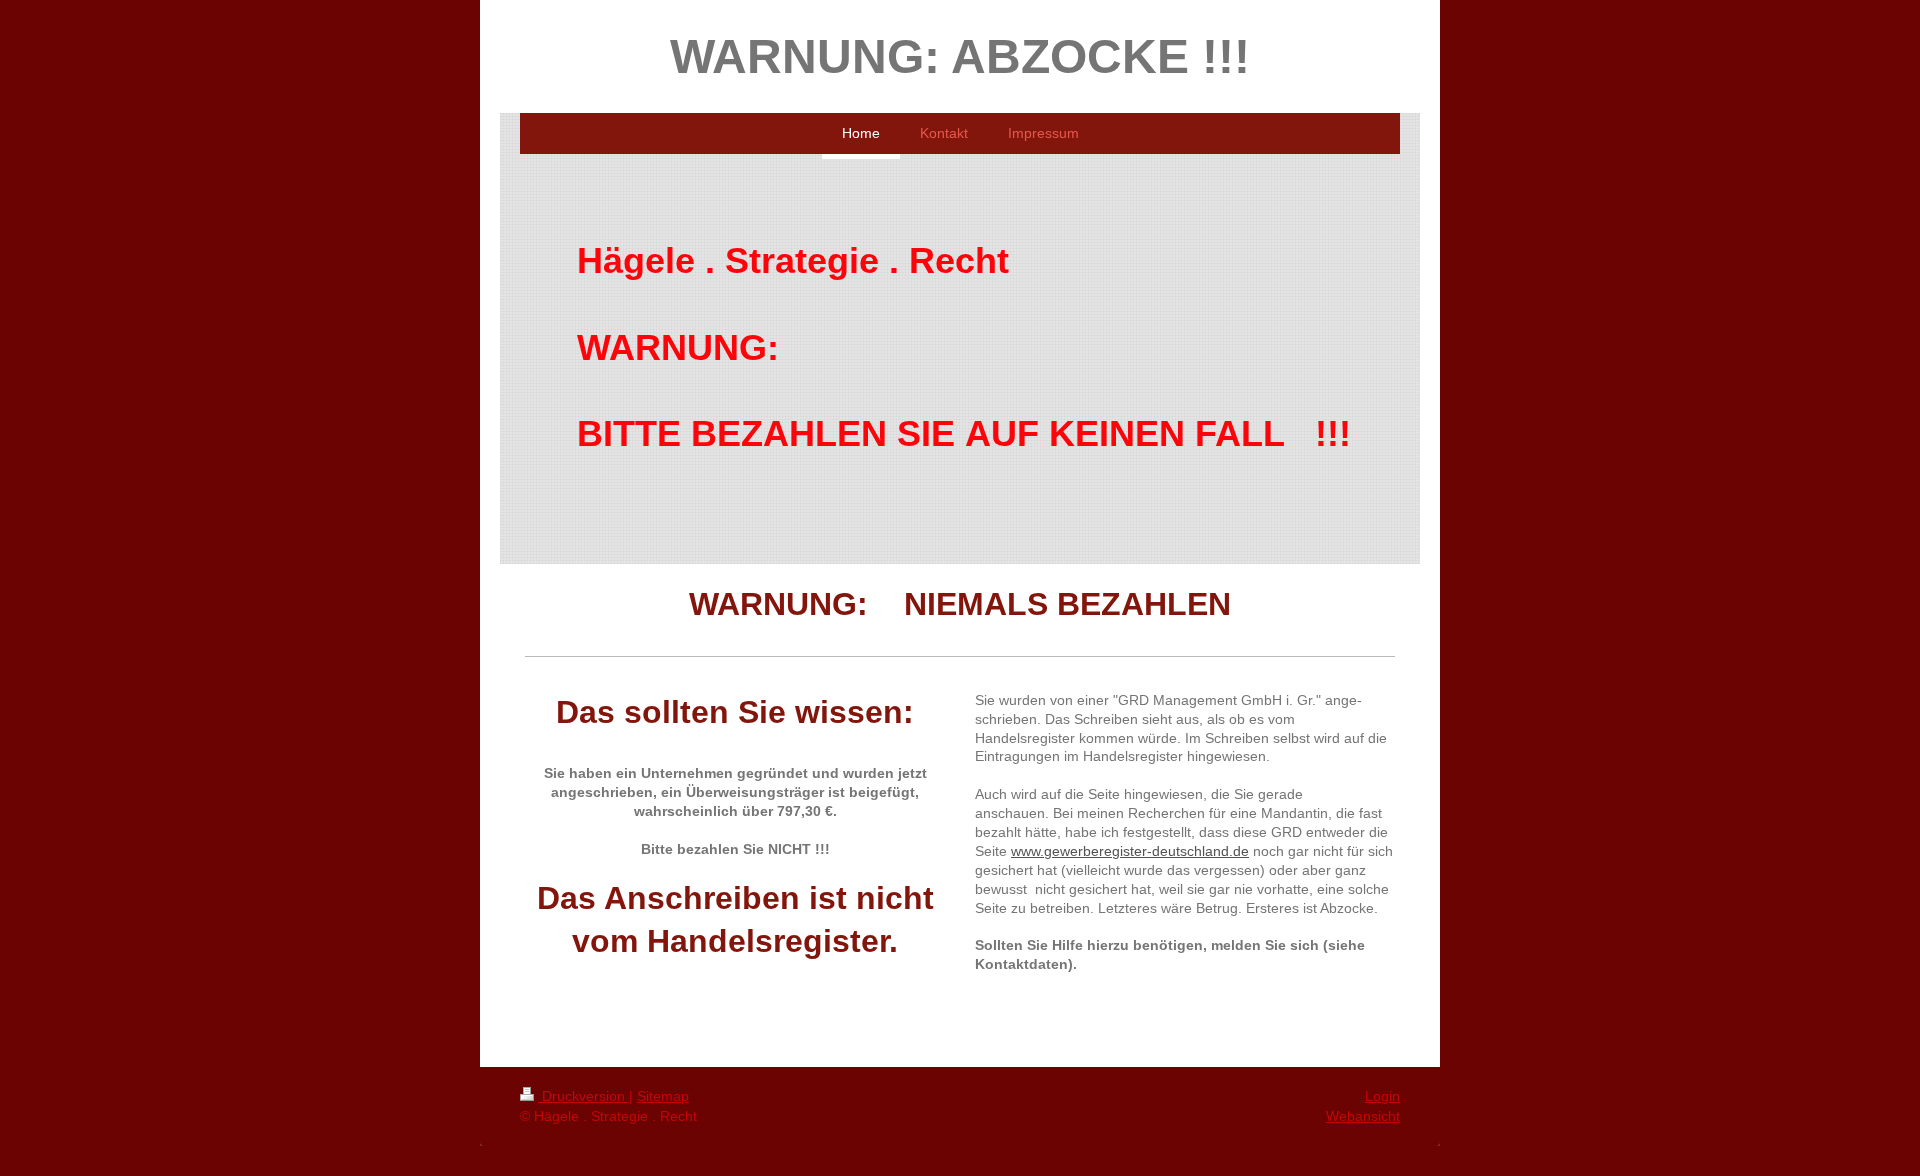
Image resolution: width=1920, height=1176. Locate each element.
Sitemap (663, 1096)
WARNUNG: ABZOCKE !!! (960, 56)
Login (1382, 1096)
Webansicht (1363, 1116)
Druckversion (583, 1096)
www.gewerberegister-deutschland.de (1130, 851)
